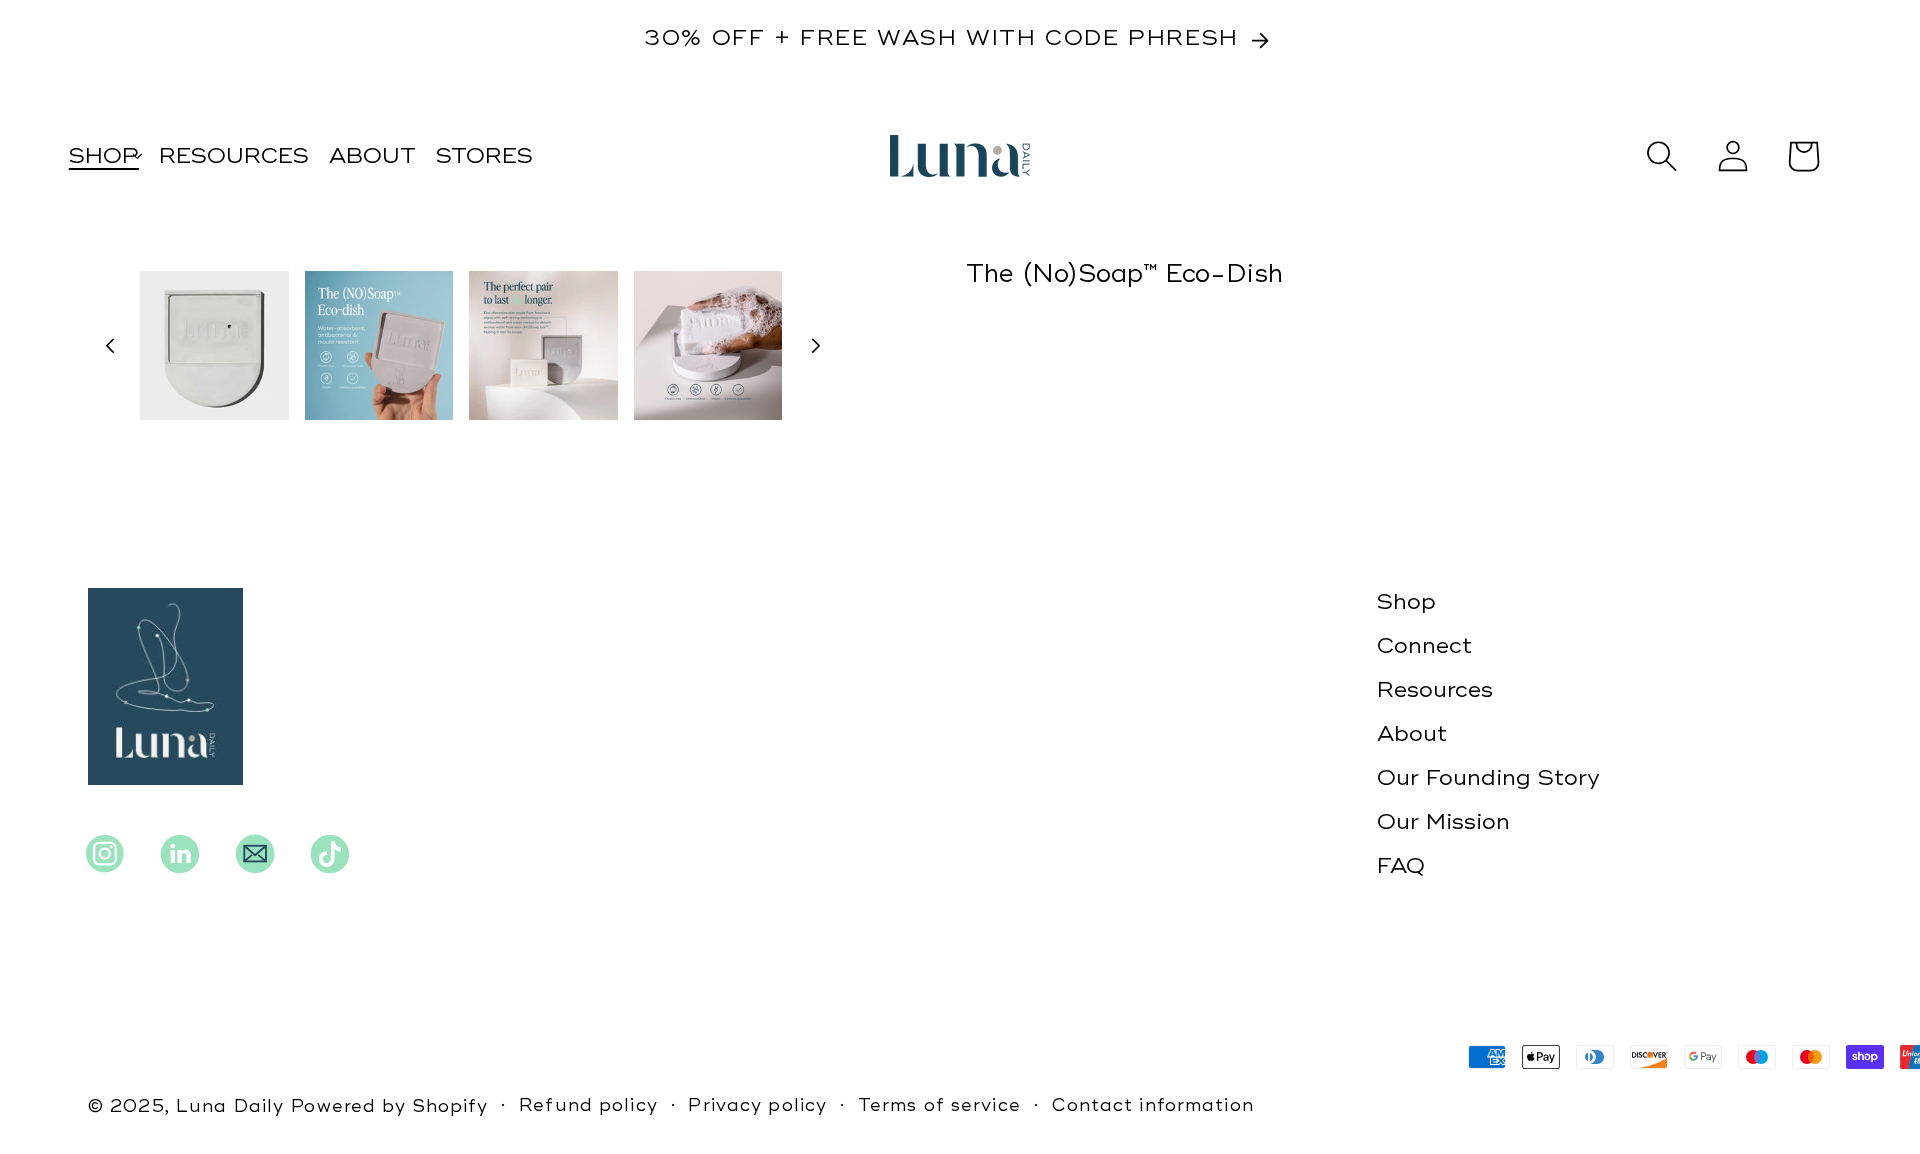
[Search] (1662, 156)
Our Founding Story (1488, 778)
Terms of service (939, 1105)
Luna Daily (230, 1106)
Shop (1406, 602)
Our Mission (1443, 822)
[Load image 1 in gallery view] (214, 345)
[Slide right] (816, 345)
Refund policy (588, 1105)
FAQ (1401, 866)
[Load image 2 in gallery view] (379, 345)
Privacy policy (757, 1105)
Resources (1435, 690)
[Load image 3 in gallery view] (543, 345)
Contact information (1153, 1105)
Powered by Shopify (389, 1106)
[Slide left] (110, 345)
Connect (1424, 646)
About (1412, 734)
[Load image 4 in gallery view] (708, 345)
